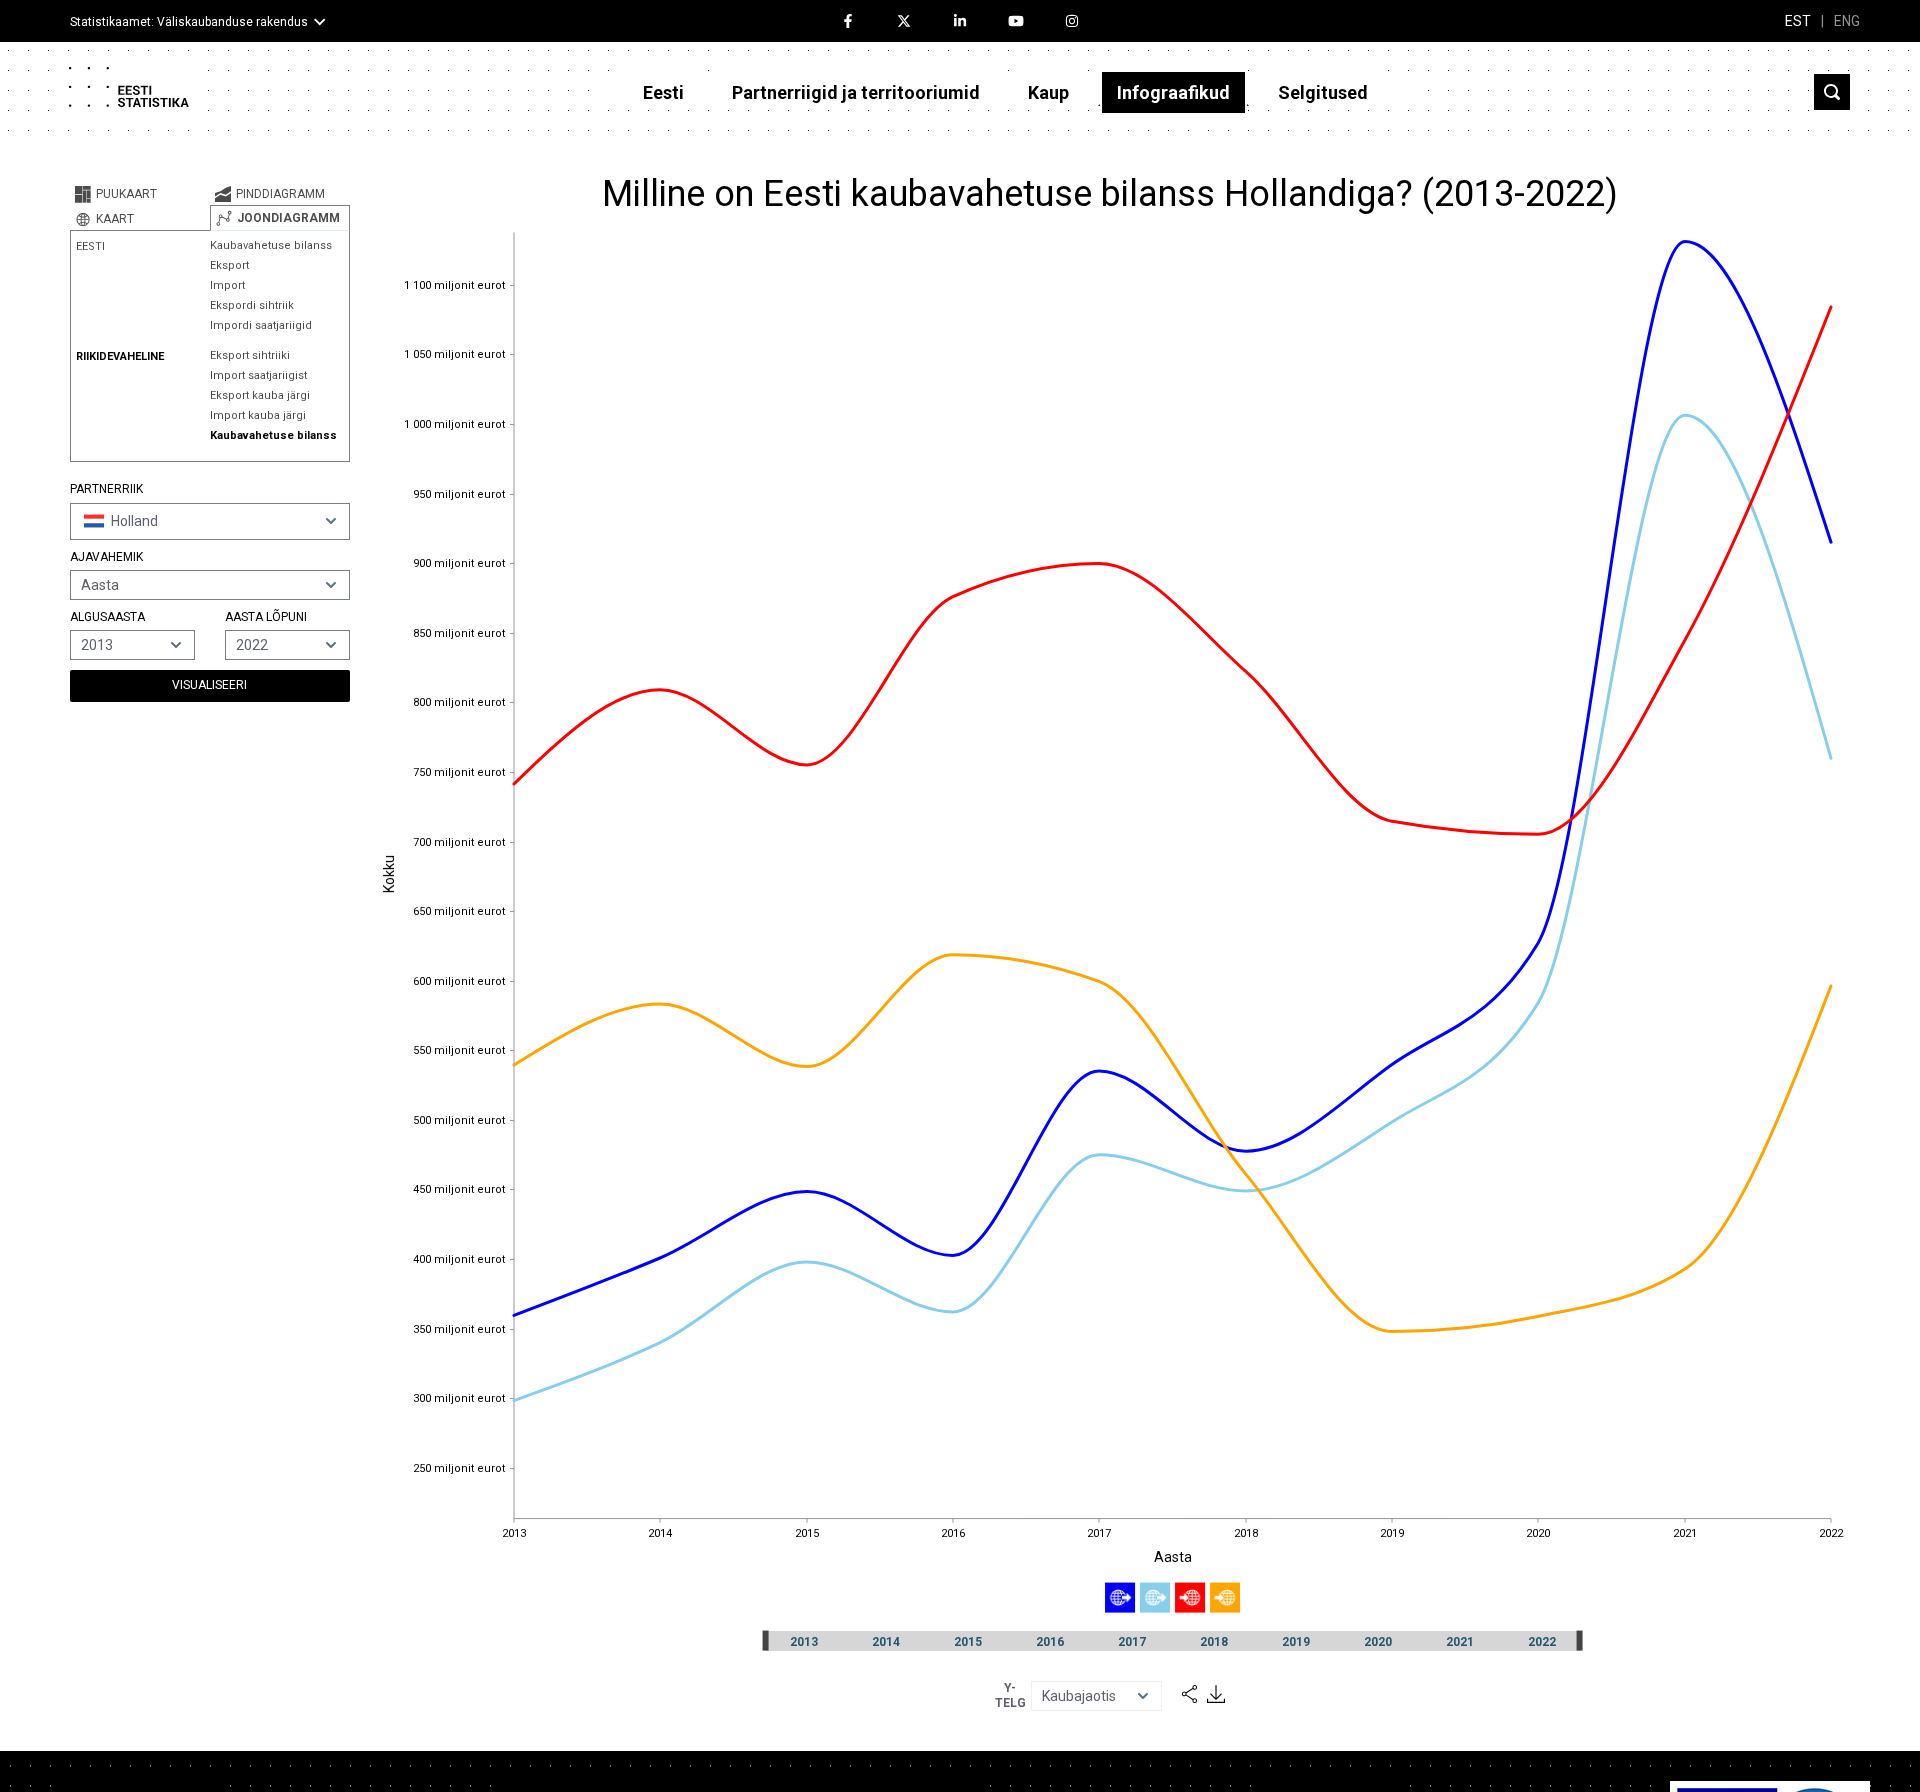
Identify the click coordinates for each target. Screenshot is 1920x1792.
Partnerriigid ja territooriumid (856, 92)
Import (227, 285)
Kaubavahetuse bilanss (271, 245)
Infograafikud (1173, 92)
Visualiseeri (209, 685)
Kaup (1048, 92)
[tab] (140, 194)
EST (1798, 21)
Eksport (229, 265)
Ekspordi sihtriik (252, 305)
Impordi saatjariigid (261, 325)
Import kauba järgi (258, 415)
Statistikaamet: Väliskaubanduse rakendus (189, 22)
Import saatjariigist (258, 375)
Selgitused (1323, 92)
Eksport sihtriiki (250, 355)
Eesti (663, 92)
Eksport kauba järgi (260, 395)
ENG (1847, 21)
